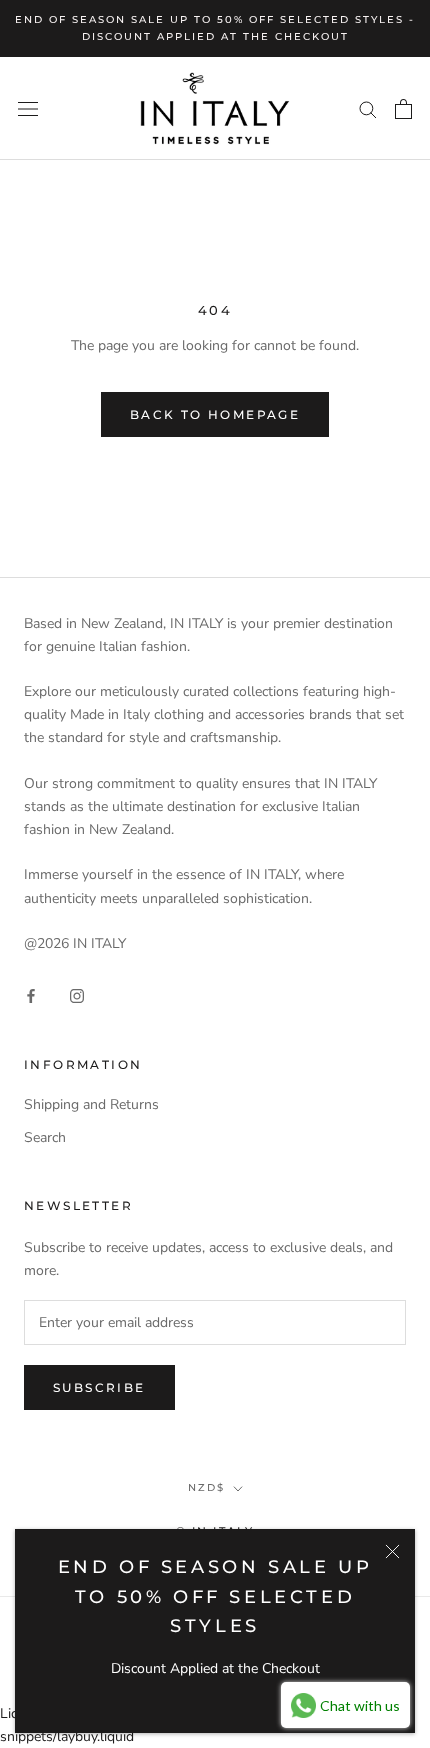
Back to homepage (215, 414)
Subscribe (99, 1387)
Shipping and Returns (91, 1104)
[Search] (368, 108)
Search (45, 1137)
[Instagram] (77, 995)
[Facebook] (31, 995)
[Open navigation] (28, 108)
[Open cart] (403, 109)
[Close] (392, 1551)
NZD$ (206, 1487)
